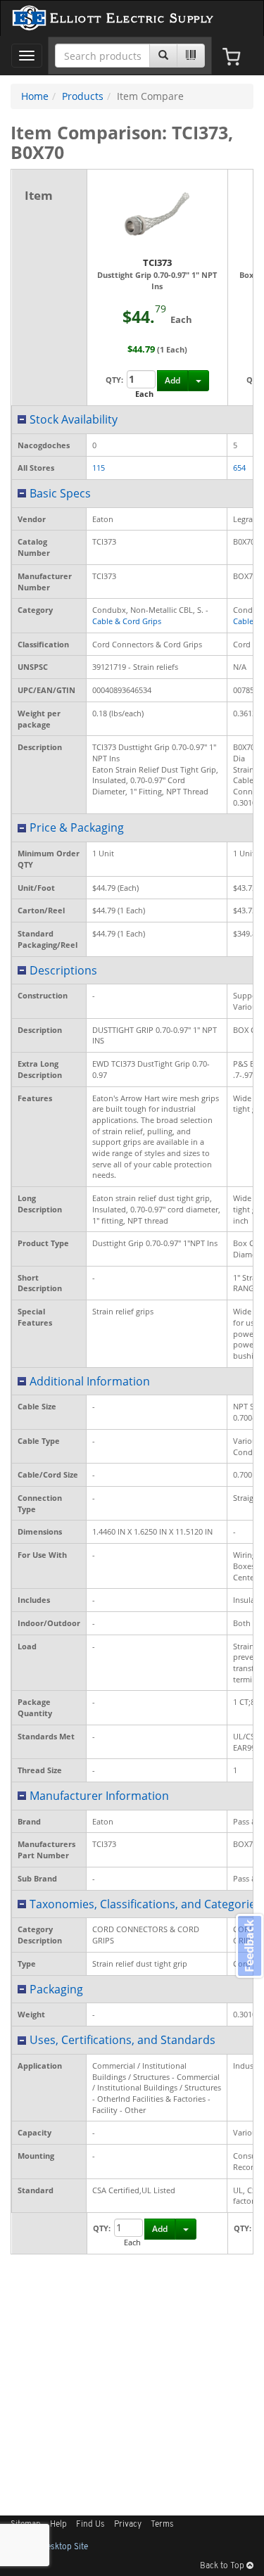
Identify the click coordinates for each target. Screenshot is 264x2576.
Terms (162, 2525)
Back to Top (223, 2566)
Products (83, 96)
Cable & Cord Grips (127, 621)
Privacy (128, 2525)
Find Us (90, 2525)
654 (239, 468)
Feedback (249, 1946)
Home (35, 96)
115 (99, 468)
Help (58, 2525)
